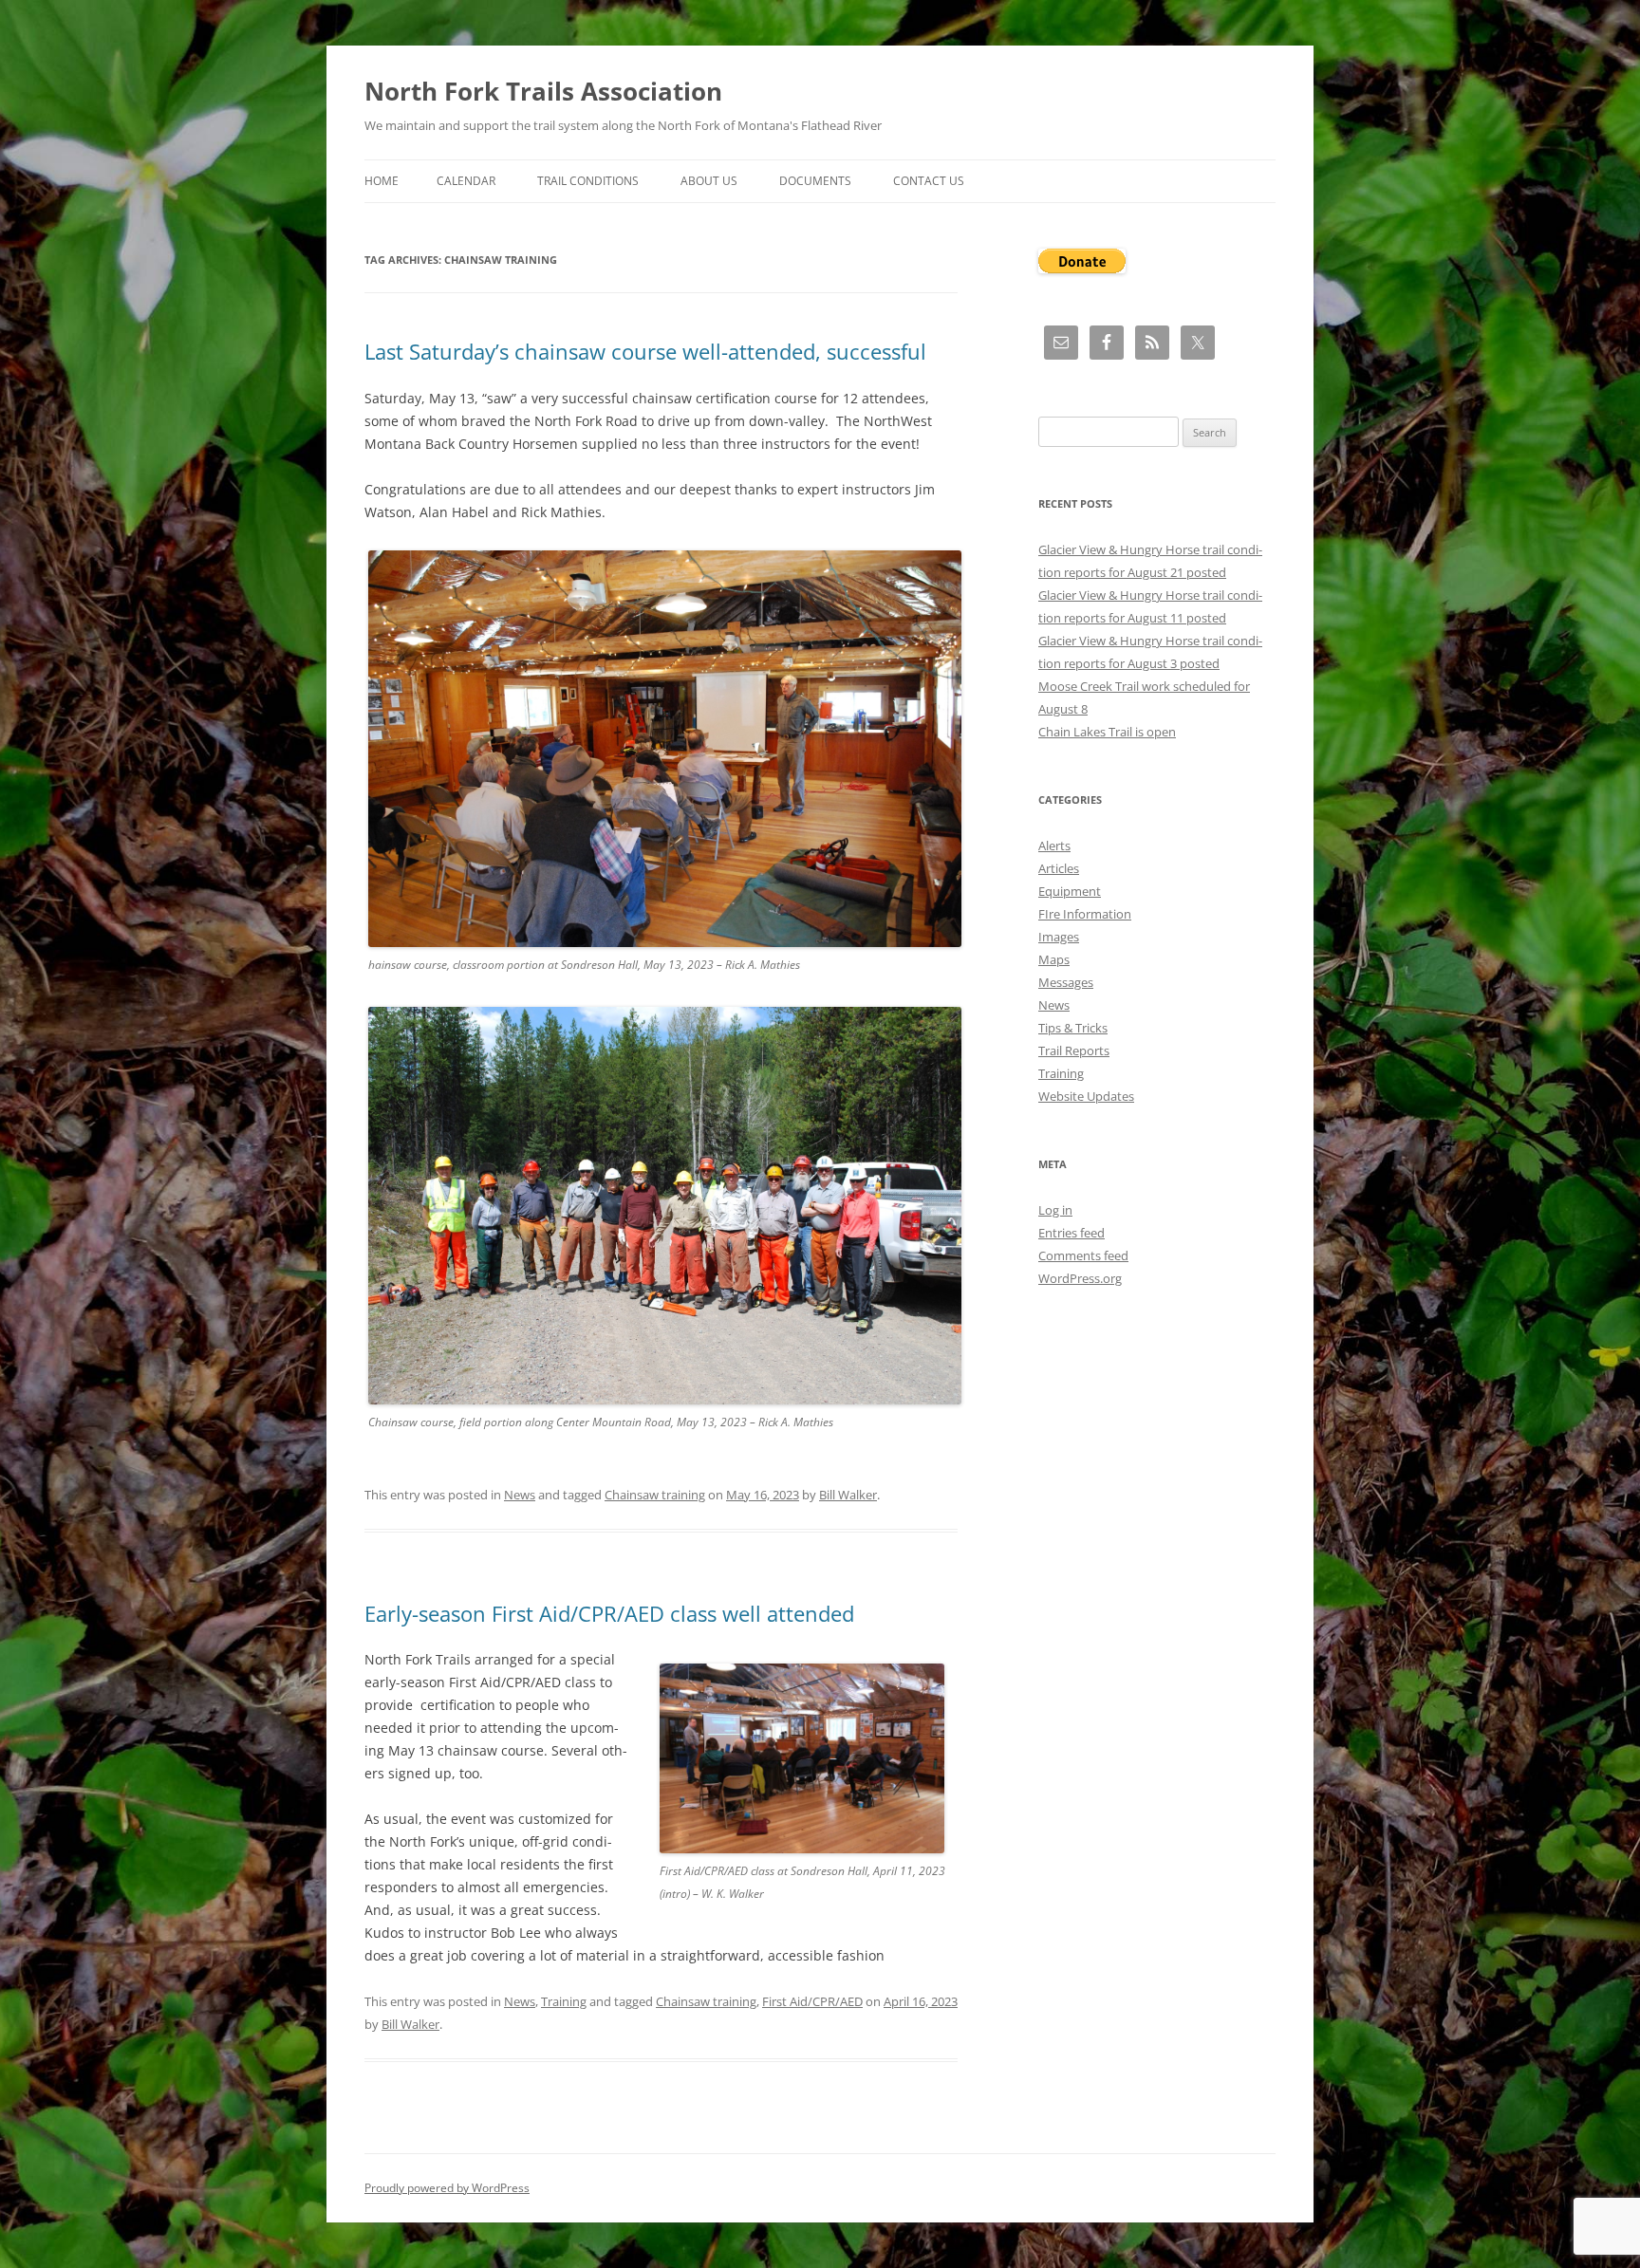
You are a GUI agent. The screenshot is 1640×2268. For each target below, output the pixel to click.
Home (382, 181)
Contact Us (929, 181)
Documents (815, 181)
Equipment (1070, 891)
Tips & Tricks (1073, 1028)
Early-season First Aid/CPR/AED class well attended (609, 1613)
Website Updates (1086, 1096)
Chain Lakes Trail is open (1107, 732)
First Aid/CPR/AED (812, 2001)
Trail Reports (1074, 1050)
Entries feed (1072, 1233)
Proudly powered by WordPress (447, 2188)
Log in (1055, 1210)
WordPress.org (1080, 1278)
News (520, 1495)
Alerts (1054, 846)
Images (1059, 937)
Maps (1054, 959)
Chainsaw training (655, 1495)
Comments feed (1083, 1255)
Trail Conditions (588, 181)
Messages (1066, 982)
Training (564, 2001)
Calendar (466, 181)
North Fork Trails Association (543, 91)
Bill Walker (848, 1495)
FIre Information (1085, 914)
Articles (1059, 868)
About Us (709, 181)
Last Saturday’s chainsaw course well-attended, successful (645, 351)
